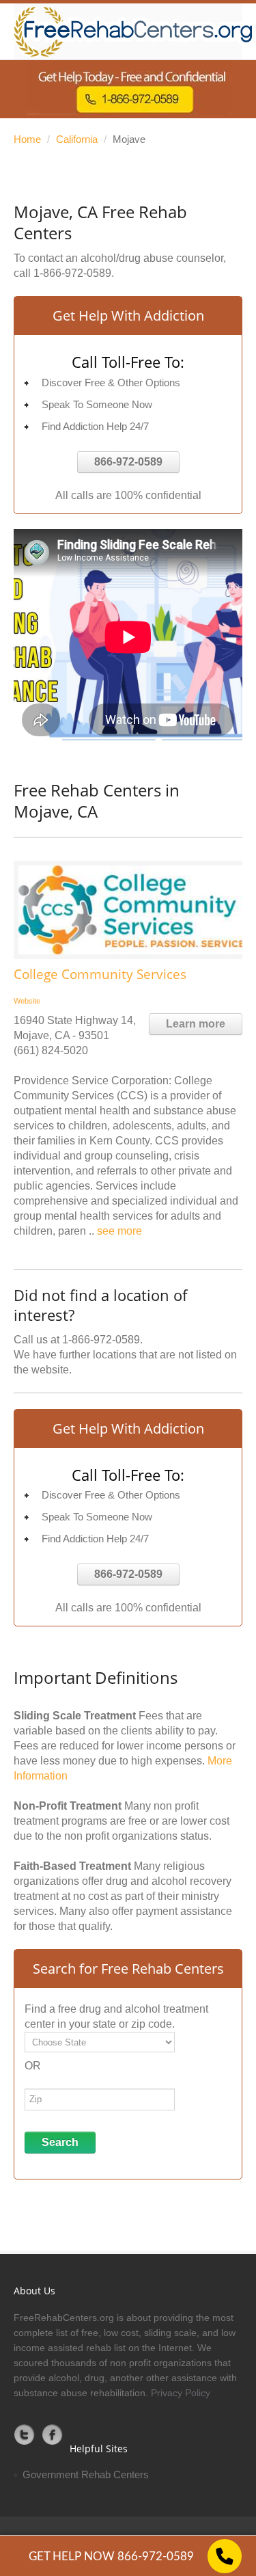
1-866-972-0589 (72, 273)
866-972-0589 (128, 462)
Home (27, 139)
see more (119, 1231)
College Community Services (100, 974)
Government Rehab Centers (86, 2474)
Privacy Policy (181, 2393)
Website (27, 1001)
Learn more (196, 1024)
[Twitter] (25, 2434)
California (77, 139)
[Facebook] (53, 2434)
